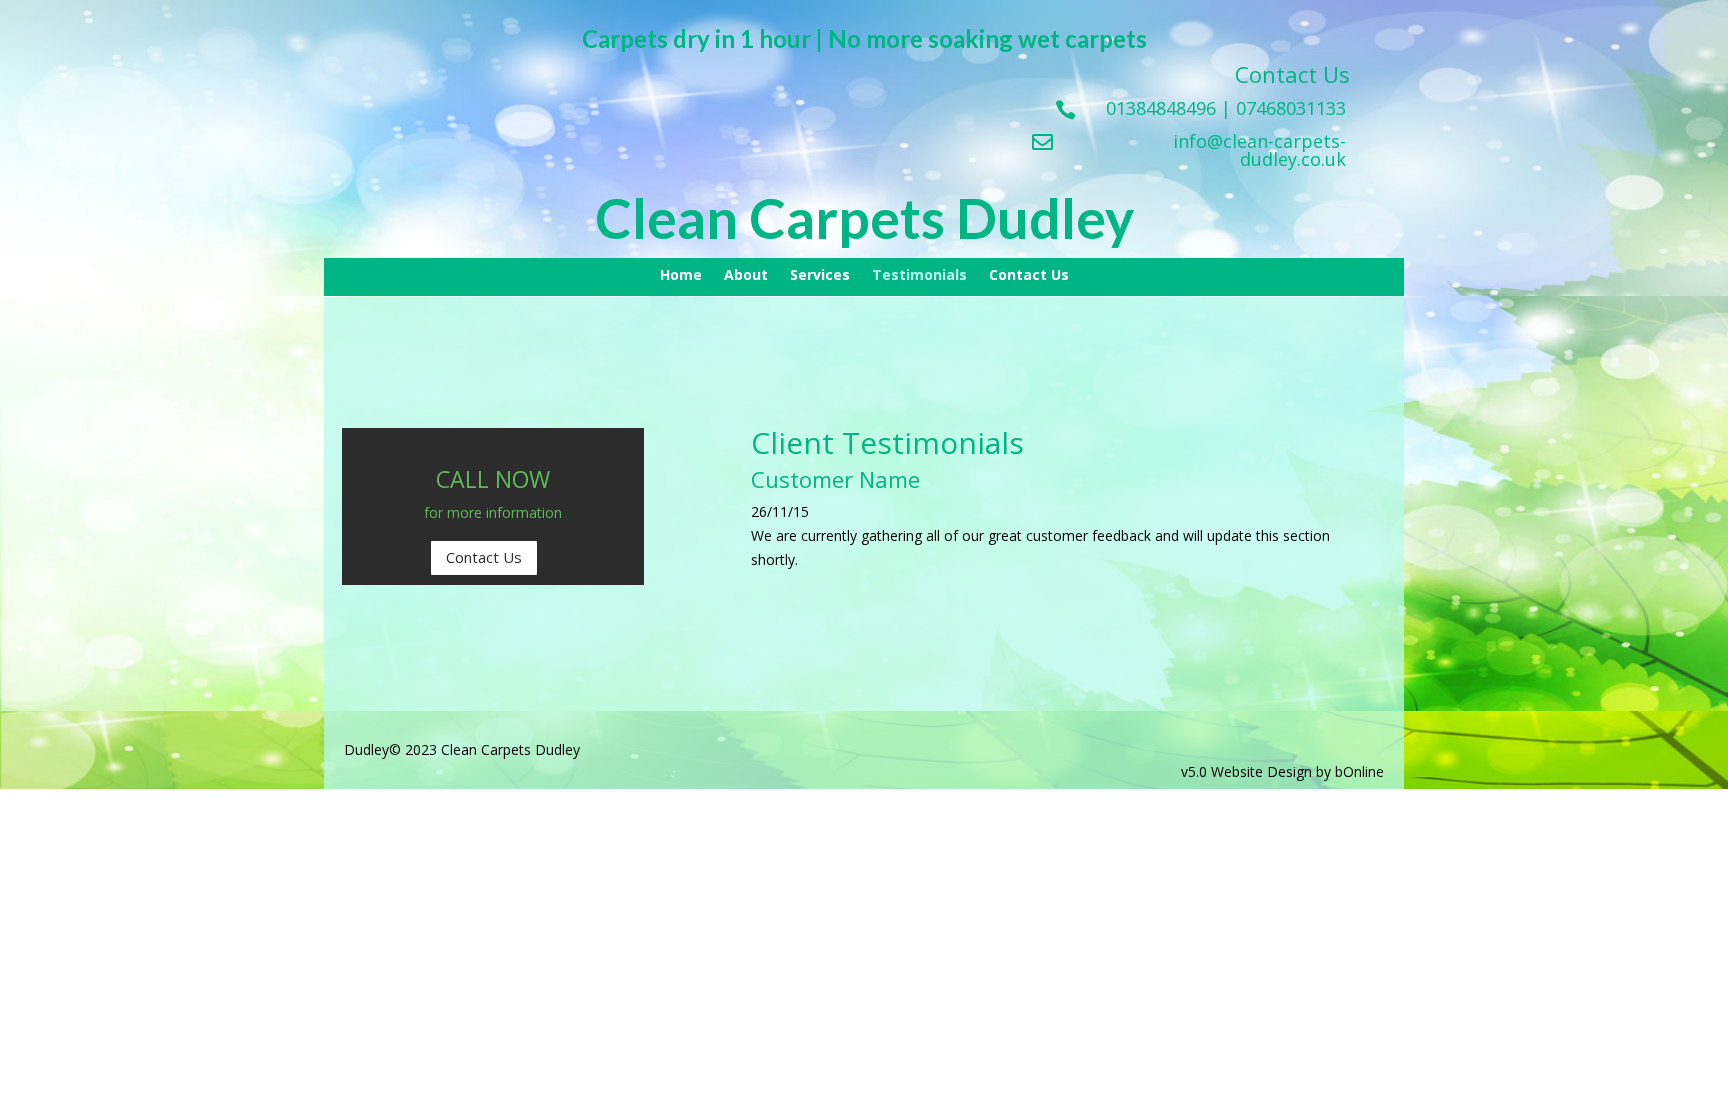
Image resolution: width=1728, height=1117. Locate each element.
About (746, 276)
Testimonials (919, 276)
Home (681, 276)
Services (820, 276)
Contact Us (1029, 276)
